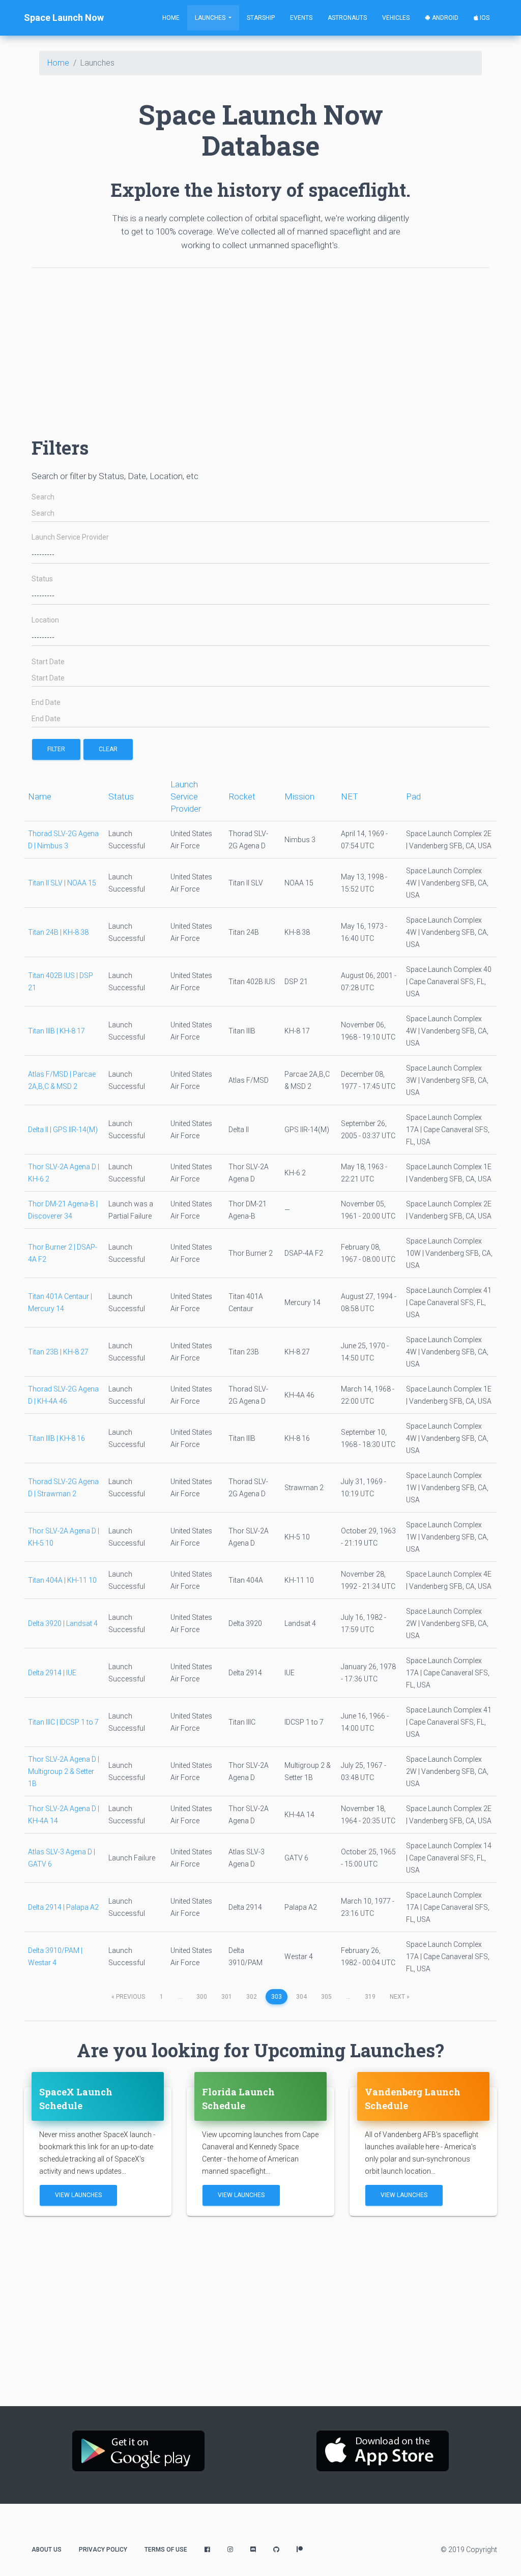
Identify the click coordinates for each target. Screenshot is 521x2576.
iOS (484, 18)
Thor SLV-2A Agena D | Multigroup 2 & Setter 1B (64, 1771)
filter (56, 749)
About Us (47, 2550)
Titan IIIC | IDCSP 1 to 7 (63, 1722)
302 (252, 1997)
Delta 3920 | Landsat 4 (63, 1623)
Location (45, 620)
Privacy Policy (103, 2550)
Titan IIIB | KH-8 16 (56, 1438)
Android (444, 18)
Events (301, 18)
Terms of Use (166, 2550)
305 (326, 1997)
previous (128, 1997)
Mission (299, 796)
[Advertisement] (260, 347)
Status (42, 579)
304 (301, 1997)
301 (227, 1997)
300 (202, 1997)
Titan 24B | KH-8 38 (58, 932)
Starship (261, 18)
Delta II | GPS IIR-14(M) (63, 1130)
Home (171, 18)
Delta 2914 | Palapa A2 (63, 1907)
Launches (211, 18)
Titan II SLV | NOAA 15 (62, 883)
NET (350, 796)
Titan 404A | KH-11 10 (62, 1580)
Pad (413, 796)
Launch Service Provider (70, 537)
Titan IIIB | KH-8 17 (56, 1031)
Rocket (242, 796)
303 (277, 1997)
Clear (108, 749)
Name (40, 796)
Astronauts (347, 18)
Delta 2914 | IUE (52, 1673)
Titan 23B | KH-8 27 (58, 1352)
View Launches (78, 2195)
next (400, 1997)
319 (370, 1997)
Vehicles (396, 18)
